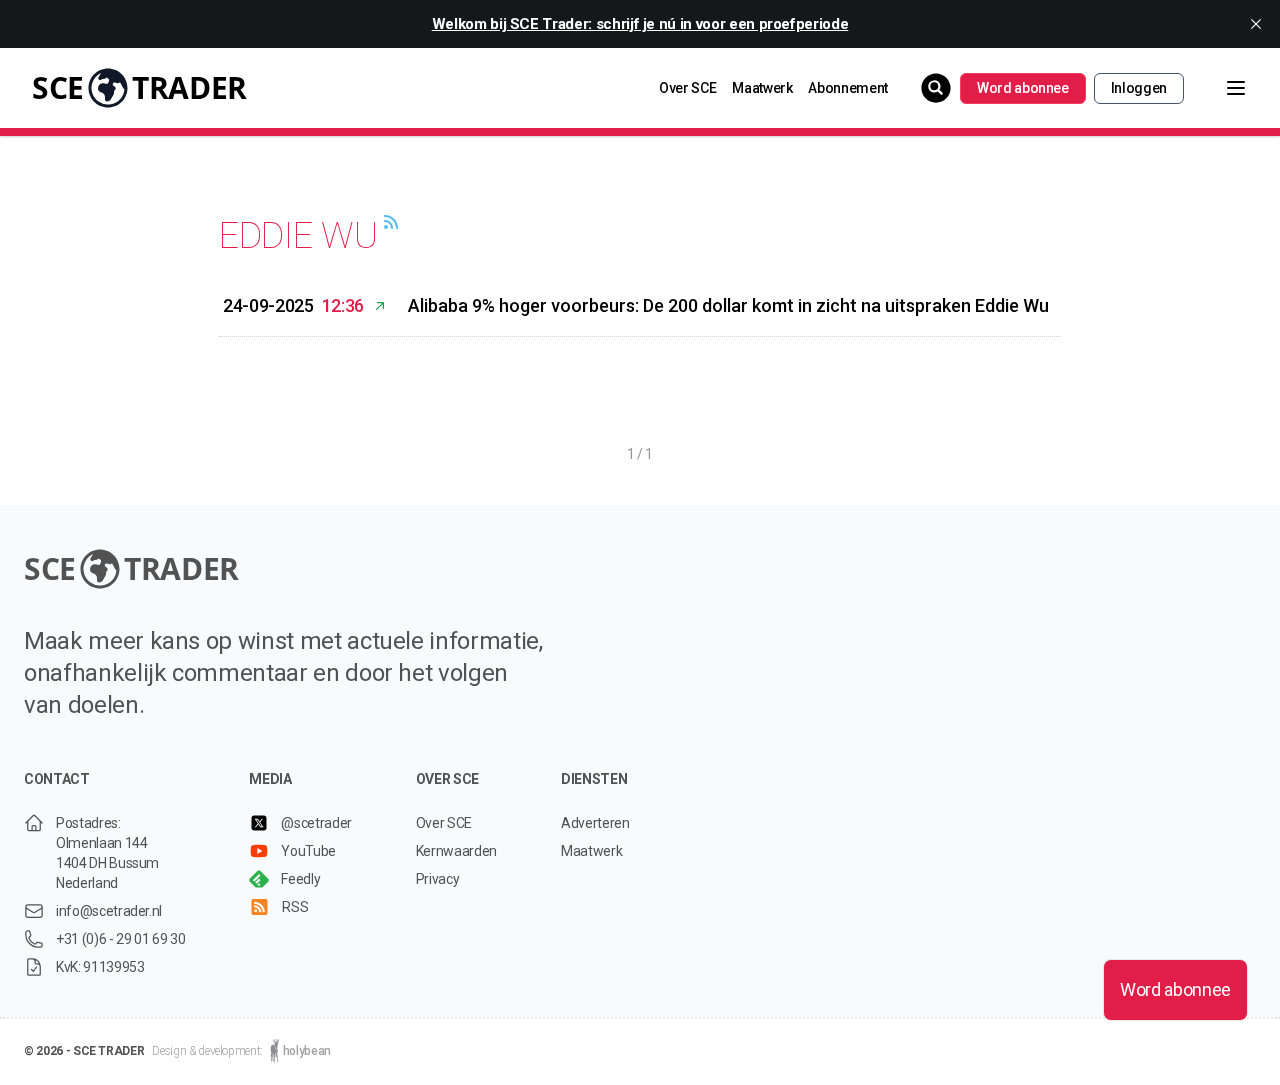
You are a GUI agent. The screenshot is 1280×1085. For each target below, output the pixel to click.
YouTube (308, 851)
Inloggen (1139, 88)
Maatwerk (762, 88)
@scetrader (316, 823)
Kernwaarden (456, 851)
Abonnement (848, 88)
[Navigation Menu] (1220, 88)
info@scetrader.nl (109, 911)
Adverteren (595, 823)
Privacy (438, 879)
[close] (1256, 24)
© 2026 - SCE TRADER (84, 1051)
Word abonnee (1023, 88)
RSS (295, 907)
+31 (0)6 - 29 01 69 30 (120, 939)
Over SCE (687, 88)
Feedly (300, 879)
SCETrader (139, 87)
